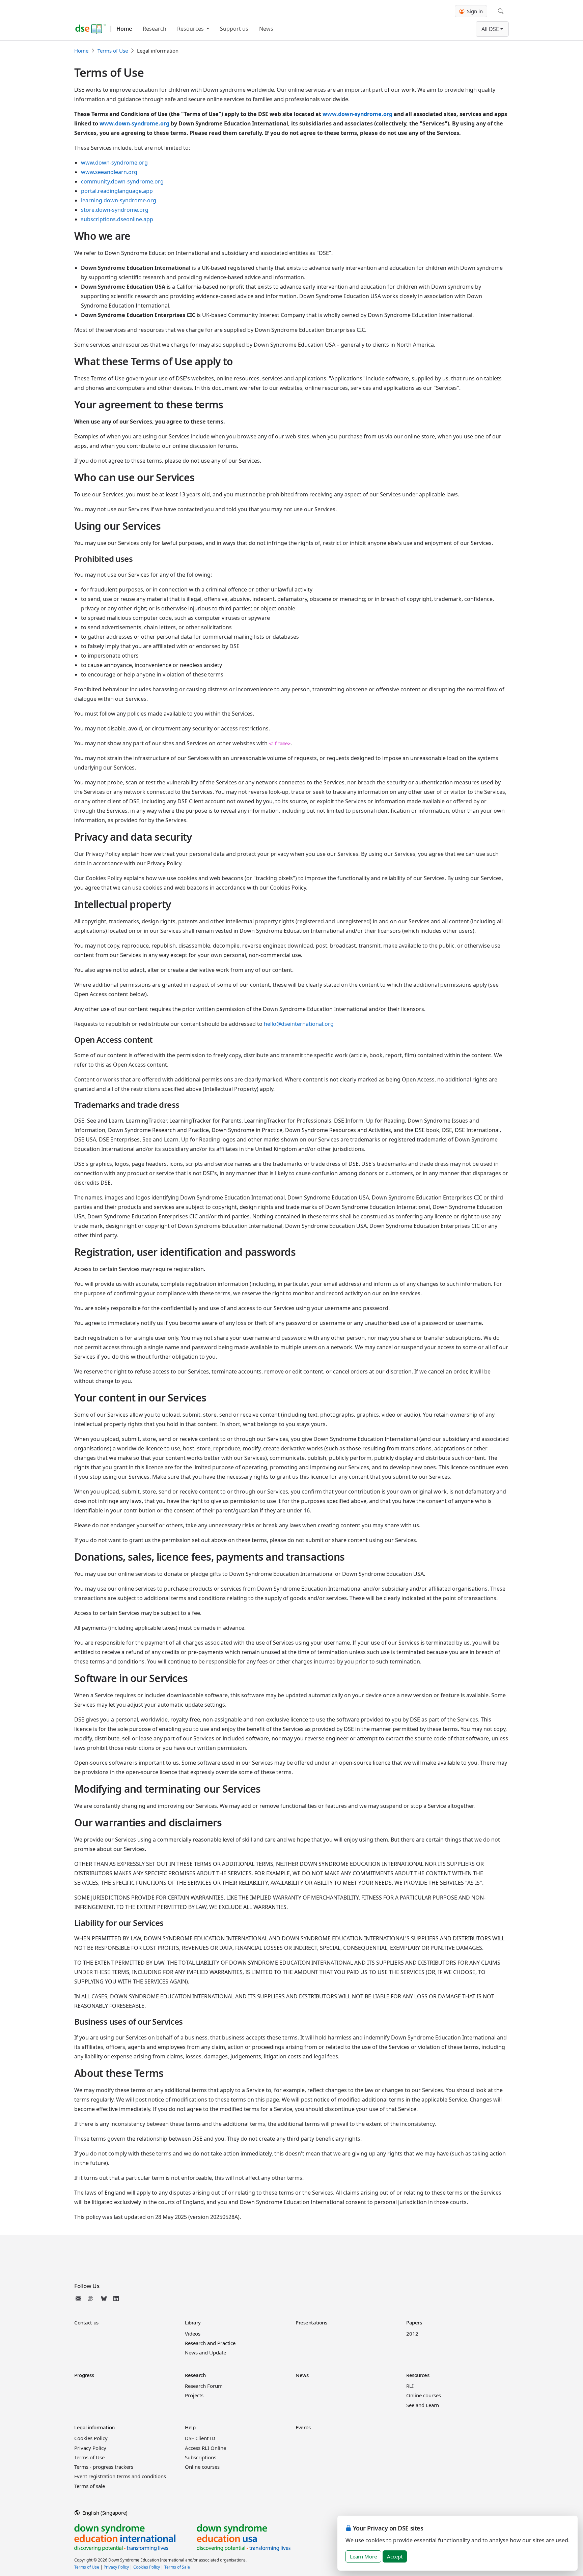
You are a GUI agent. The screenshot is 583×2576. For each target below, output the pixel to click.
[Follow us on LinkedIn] (116, 2298)
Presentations (311, 2322)
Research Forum (204, 2386)
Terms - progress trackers (104, 2467)
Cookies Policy (91, 2438)
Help (190, 2427)
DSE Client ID (200, 2438)
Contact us (86, 2322)
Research (155, 29)
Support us (234, 29)
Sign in (474, 11)
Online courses (424, 2395)
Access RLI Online (205, 2448)
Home (124, 29)
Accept (395, 2556)
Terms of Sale (177, 2567)
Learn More (363, 2556)
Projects (194, 2395)
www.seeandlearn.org (109, 172)
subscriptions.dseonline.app (117, 219)
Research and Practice (210, 2343)
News (266, 29)
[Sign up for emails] (80, 2298)
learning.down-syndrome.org (119, 200)
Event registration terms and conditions (120, 2476)
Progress (84, 2375)
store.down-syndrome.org (115, 210)
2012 (412, 2334)
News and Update (205, 2352)
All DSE (490, 29)
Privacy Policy (90, 2448)
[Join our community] (92, 2298)
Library (193, 2322)
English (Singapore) (104, 2513)
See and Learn (423, 2405)
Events (303, 2427)
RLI (410, 2386)
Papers (414, 2322)
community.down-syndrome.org (122, 181)
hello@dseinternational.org (299, 1024)
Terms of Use (113, 51)
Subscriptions (201, 2457)
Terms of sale (90, 2486)
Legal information (94, 2427)
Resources (191, 29)
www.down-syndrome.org (357, 114)
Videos (193, 2334)
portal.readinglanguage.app (117, 191)
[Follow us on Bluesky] (104, 2298)
